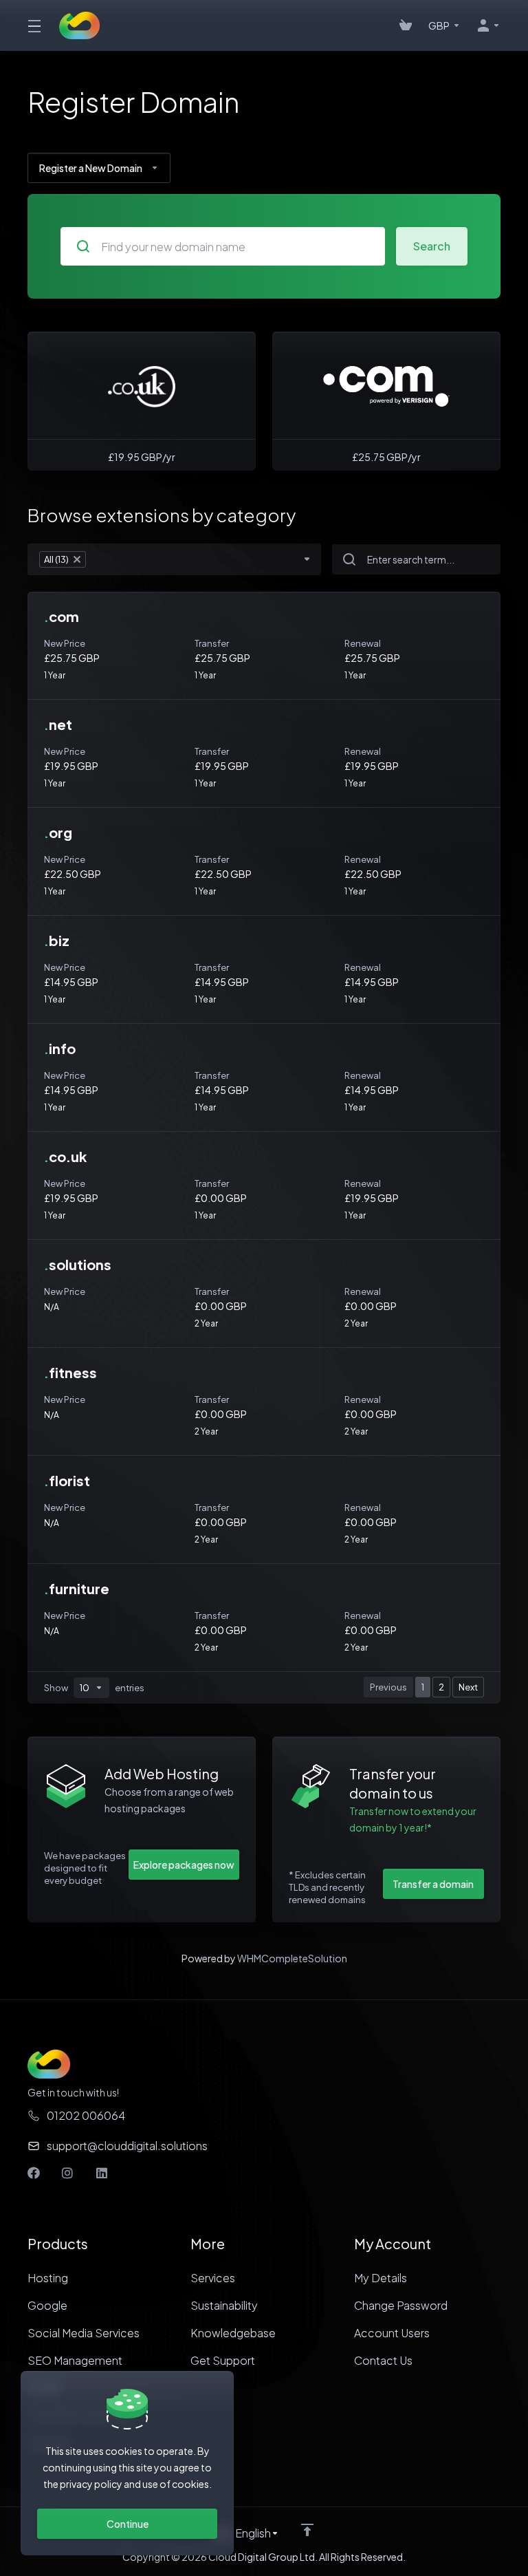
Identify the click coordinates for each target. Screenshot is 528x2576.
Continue (128, 2524)
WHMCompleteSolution (292, 1958)
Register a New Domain (91, 168)
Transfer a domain (433, 1884)
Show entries (94, 1688)
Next (468, 1687)
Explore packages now (184, 1865)
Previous (388, 1687)
